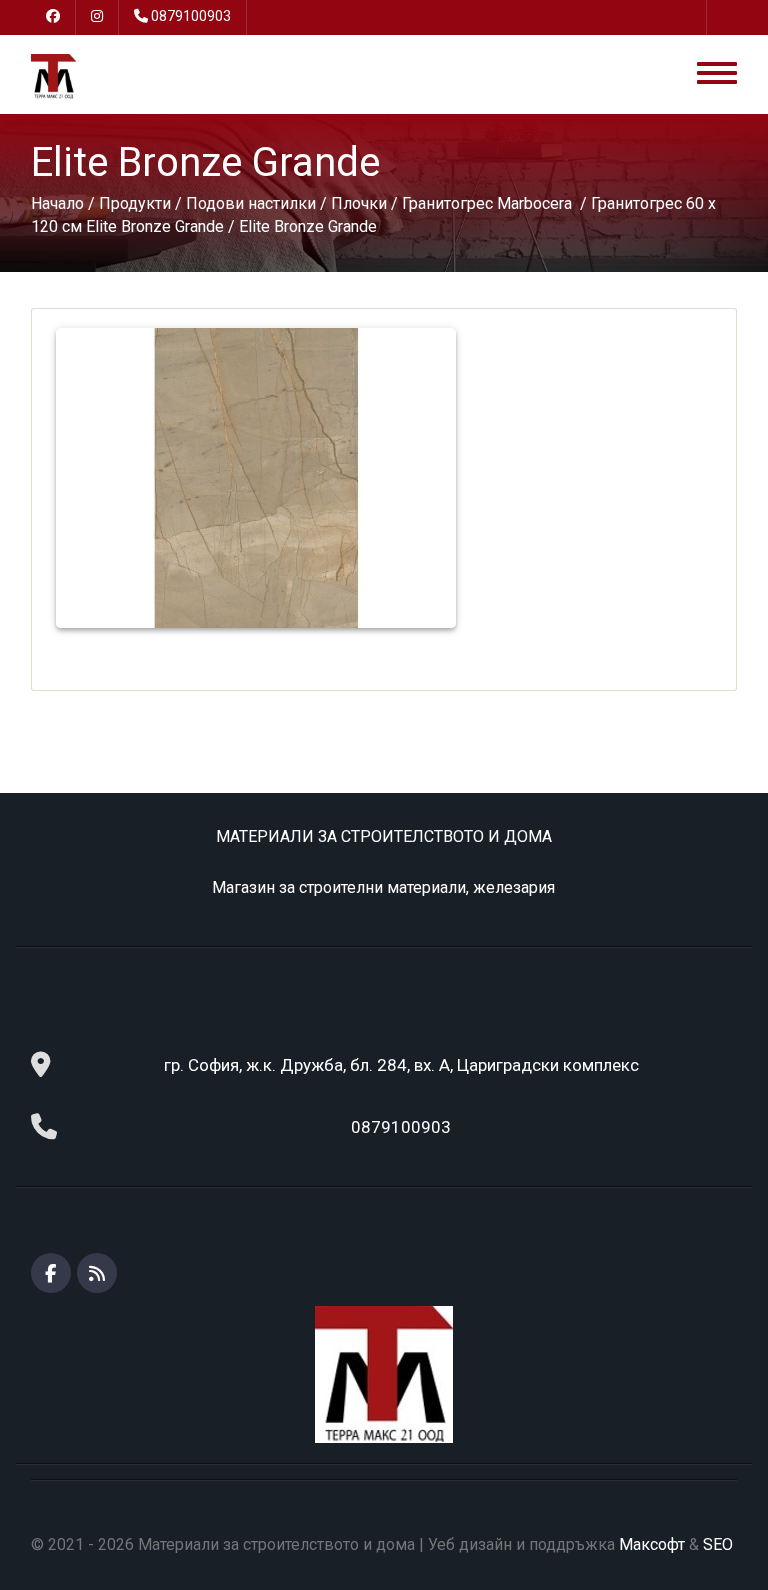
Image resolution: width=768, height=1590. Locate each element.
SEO (718, 1544)
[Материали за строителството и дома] (53, 75)
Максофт (652, 1544)
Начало (57, 203)
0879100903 (191, 16)
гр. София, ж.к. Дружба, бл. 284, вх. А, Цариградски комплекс (401, 1065)
